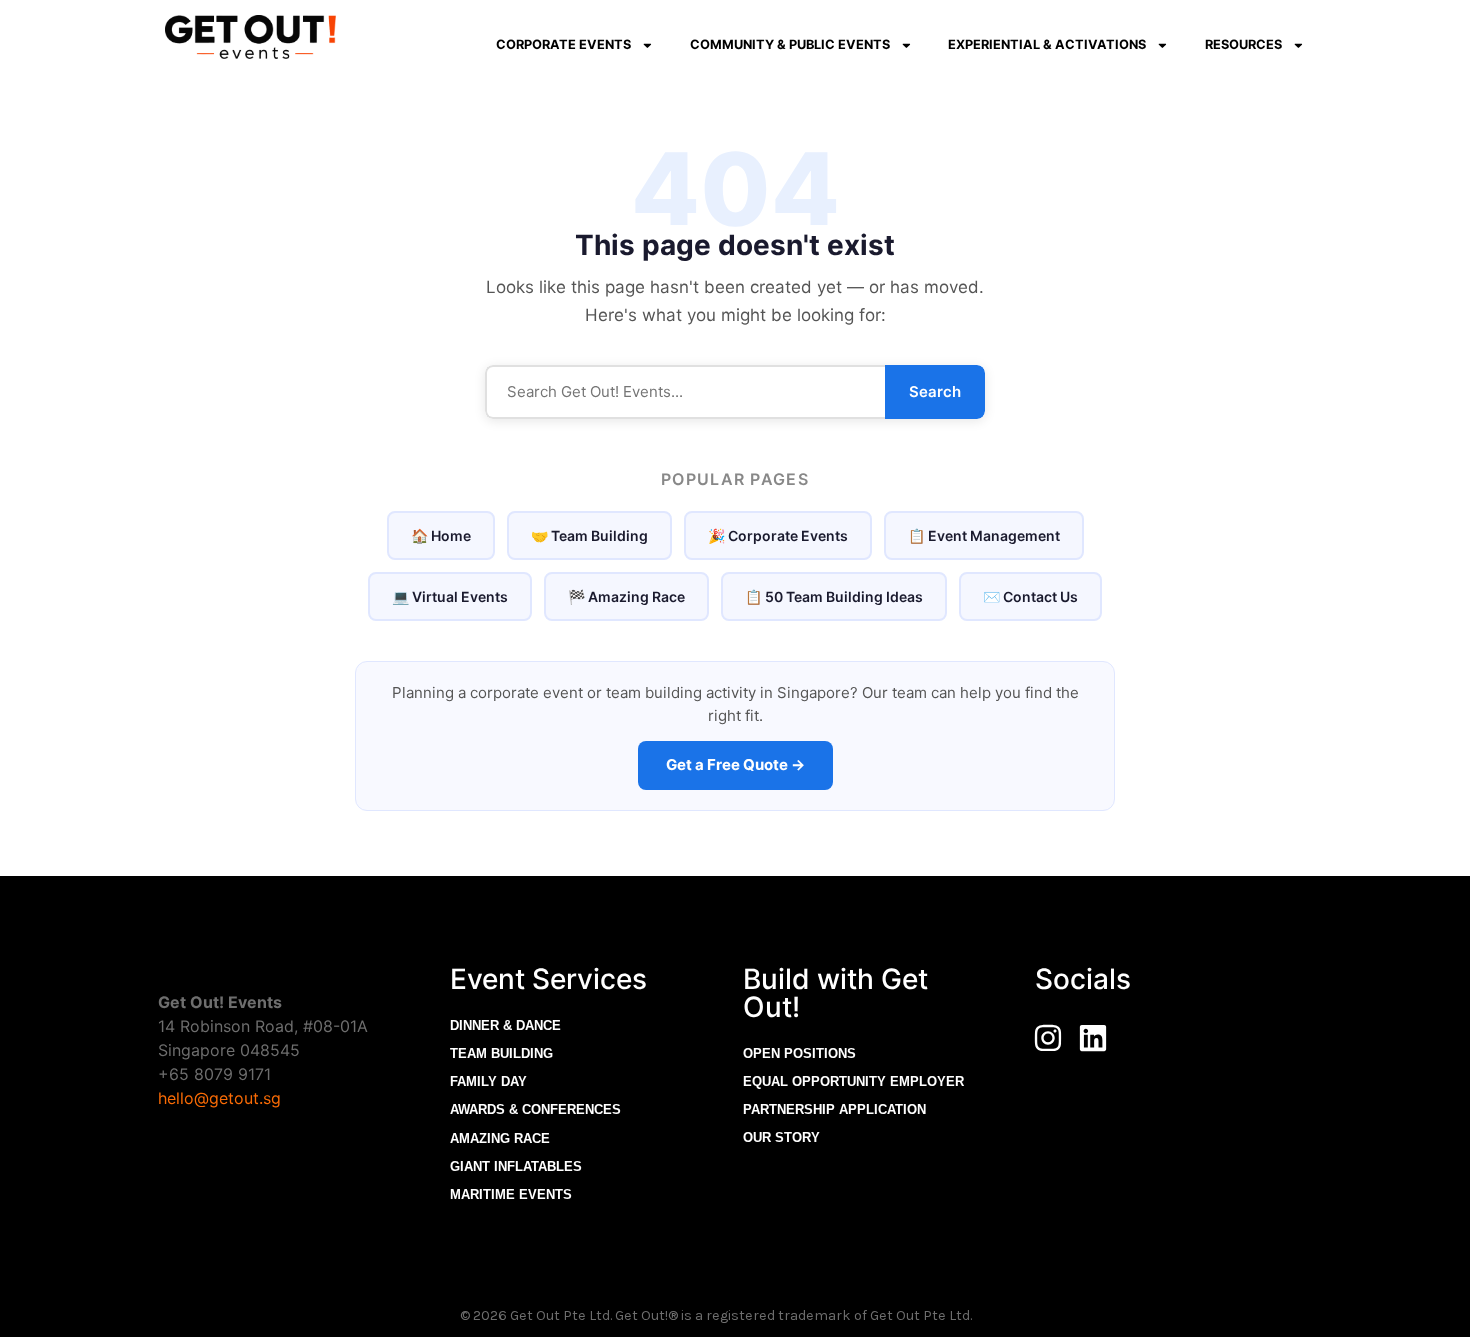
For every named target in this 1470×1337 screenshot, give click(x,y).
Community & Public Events (790, 44)
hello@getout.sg (219, 1098)
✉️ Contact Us (1030, 596)
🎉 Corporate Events (778, 535)
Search (935, 391)
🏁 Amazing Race (626, 596)
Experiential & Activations (1047, 44)
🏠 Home (441, 535)
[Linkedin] (1093, 1038)
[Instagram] (1048, 1038)
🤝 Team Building (589, 535)
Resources (1243, 44)
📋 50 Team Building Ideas (834, 596)
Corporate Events (563, 44)
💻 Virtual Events (450, 596)
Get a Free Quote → (735, 764)
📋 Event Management (984, 535)
